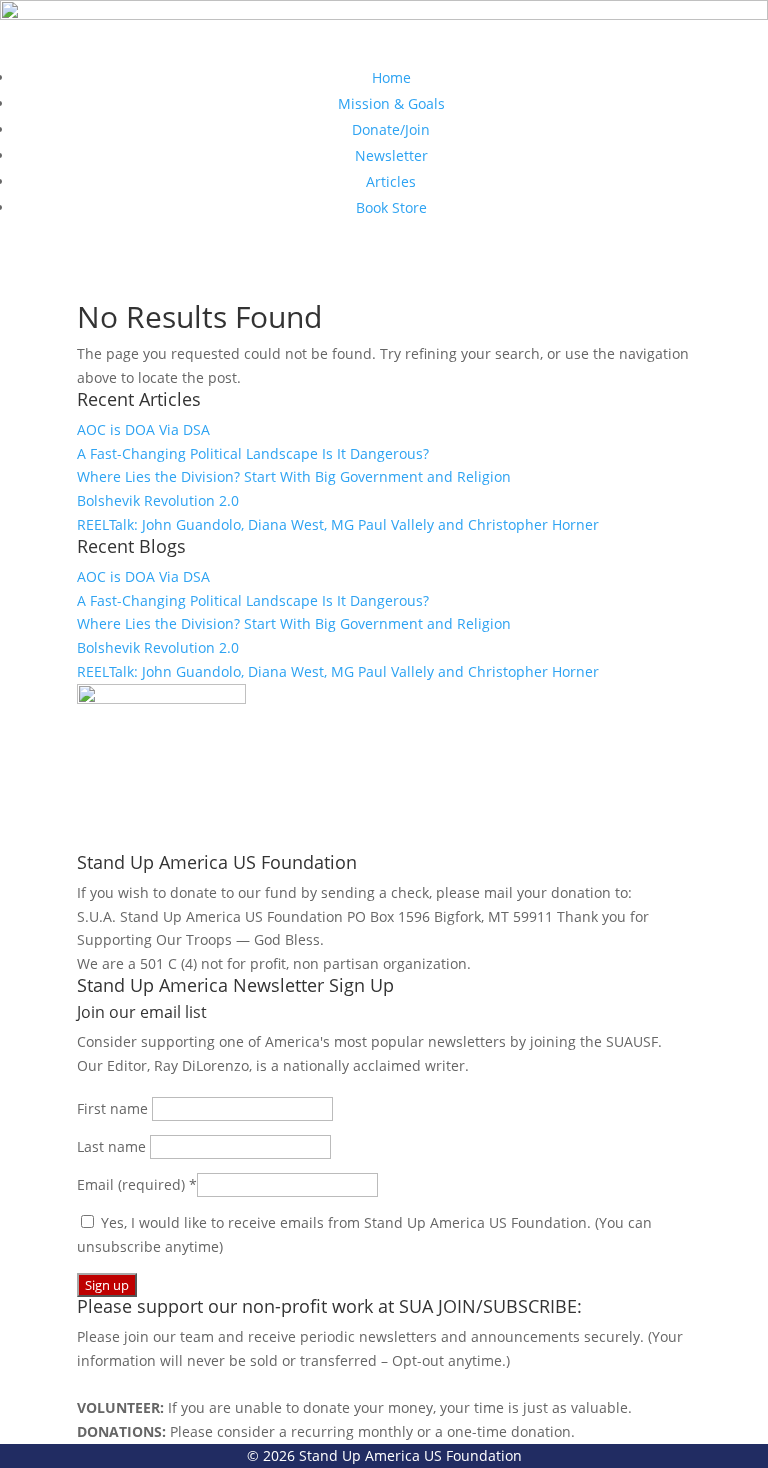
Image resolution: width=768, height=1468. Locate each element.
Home (391, 77)
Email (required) (137, 1184)
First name (114, 1108)
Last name (113, 1146)
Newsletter (391, 155)
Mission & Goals (391, 103)
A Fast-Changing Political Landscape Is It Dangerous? (253, 453)
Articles (391, 181)
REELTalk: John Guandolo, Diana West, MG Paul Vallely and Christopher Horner (338, 524)
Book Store (391, 207)
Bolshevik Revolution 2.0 (158, 500)
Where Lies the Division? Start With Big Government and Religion (294, 476)
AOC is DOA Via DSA (143, 429)
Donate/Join (391, 129)
